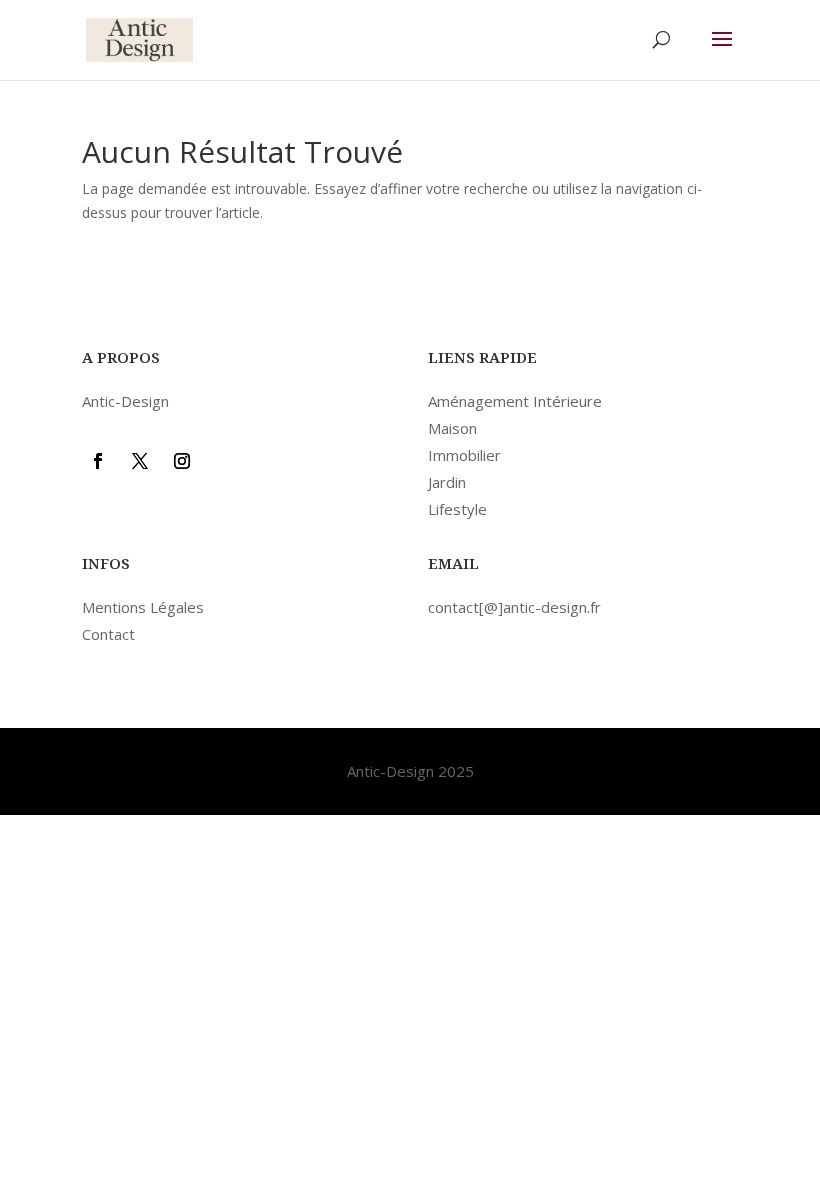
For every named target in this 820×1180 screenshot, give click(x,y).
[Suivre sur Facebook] (98, 461)
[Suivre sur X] (140, 461)
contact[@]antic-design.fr (514, 607)
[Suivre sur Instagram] (182, 461)
